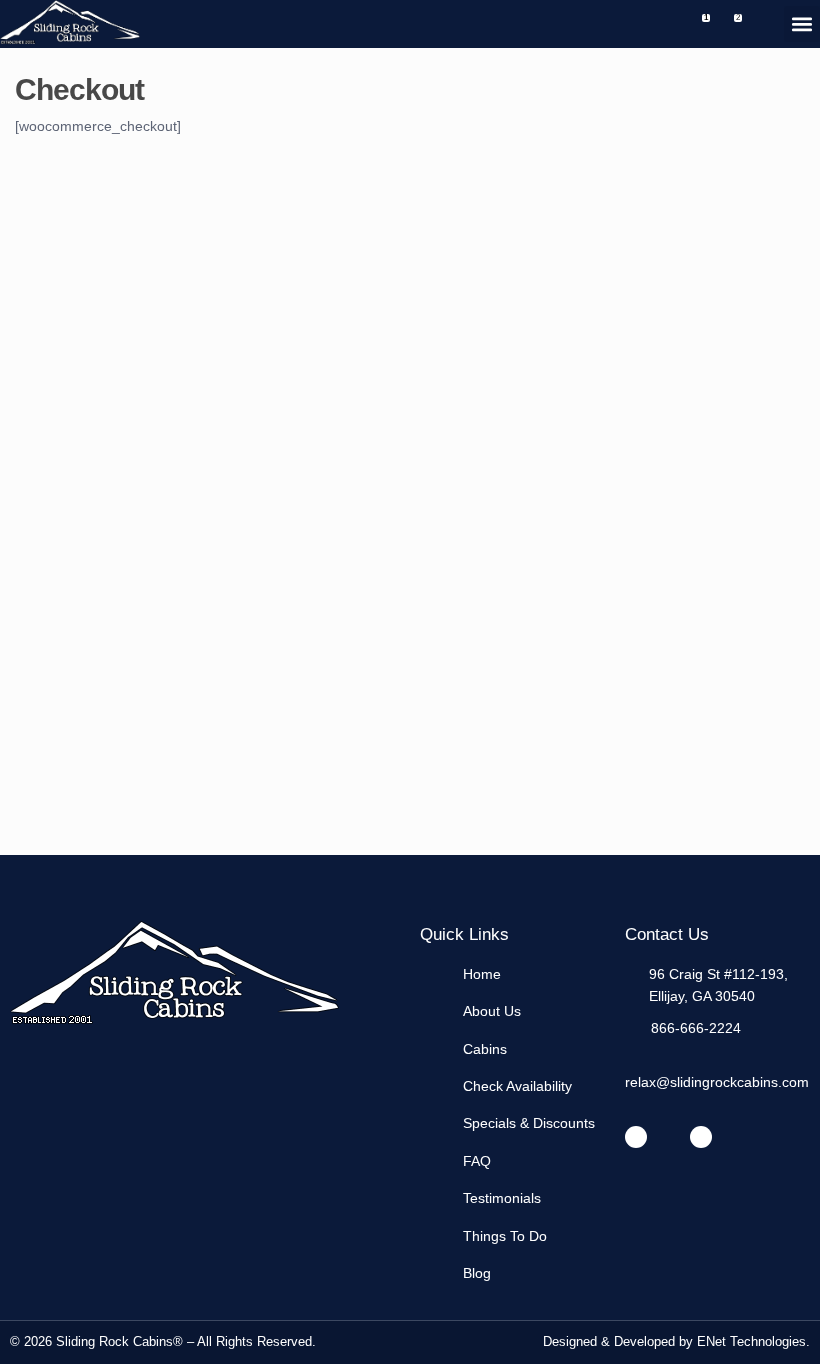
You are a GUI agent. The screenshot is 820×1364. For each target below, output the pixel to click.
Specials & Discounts (529, 1123)
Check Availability (517, 1086)
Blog (477, 1273)
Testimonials (502, 1198)
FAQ (477, 1161)
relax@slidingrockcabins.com (717, 1082)
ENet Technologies (751, 1341)
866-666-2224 (696, 1028)
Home (482, 974)
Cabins (485, 1049)
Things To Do (505, 1236)
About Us (492, 1011)
